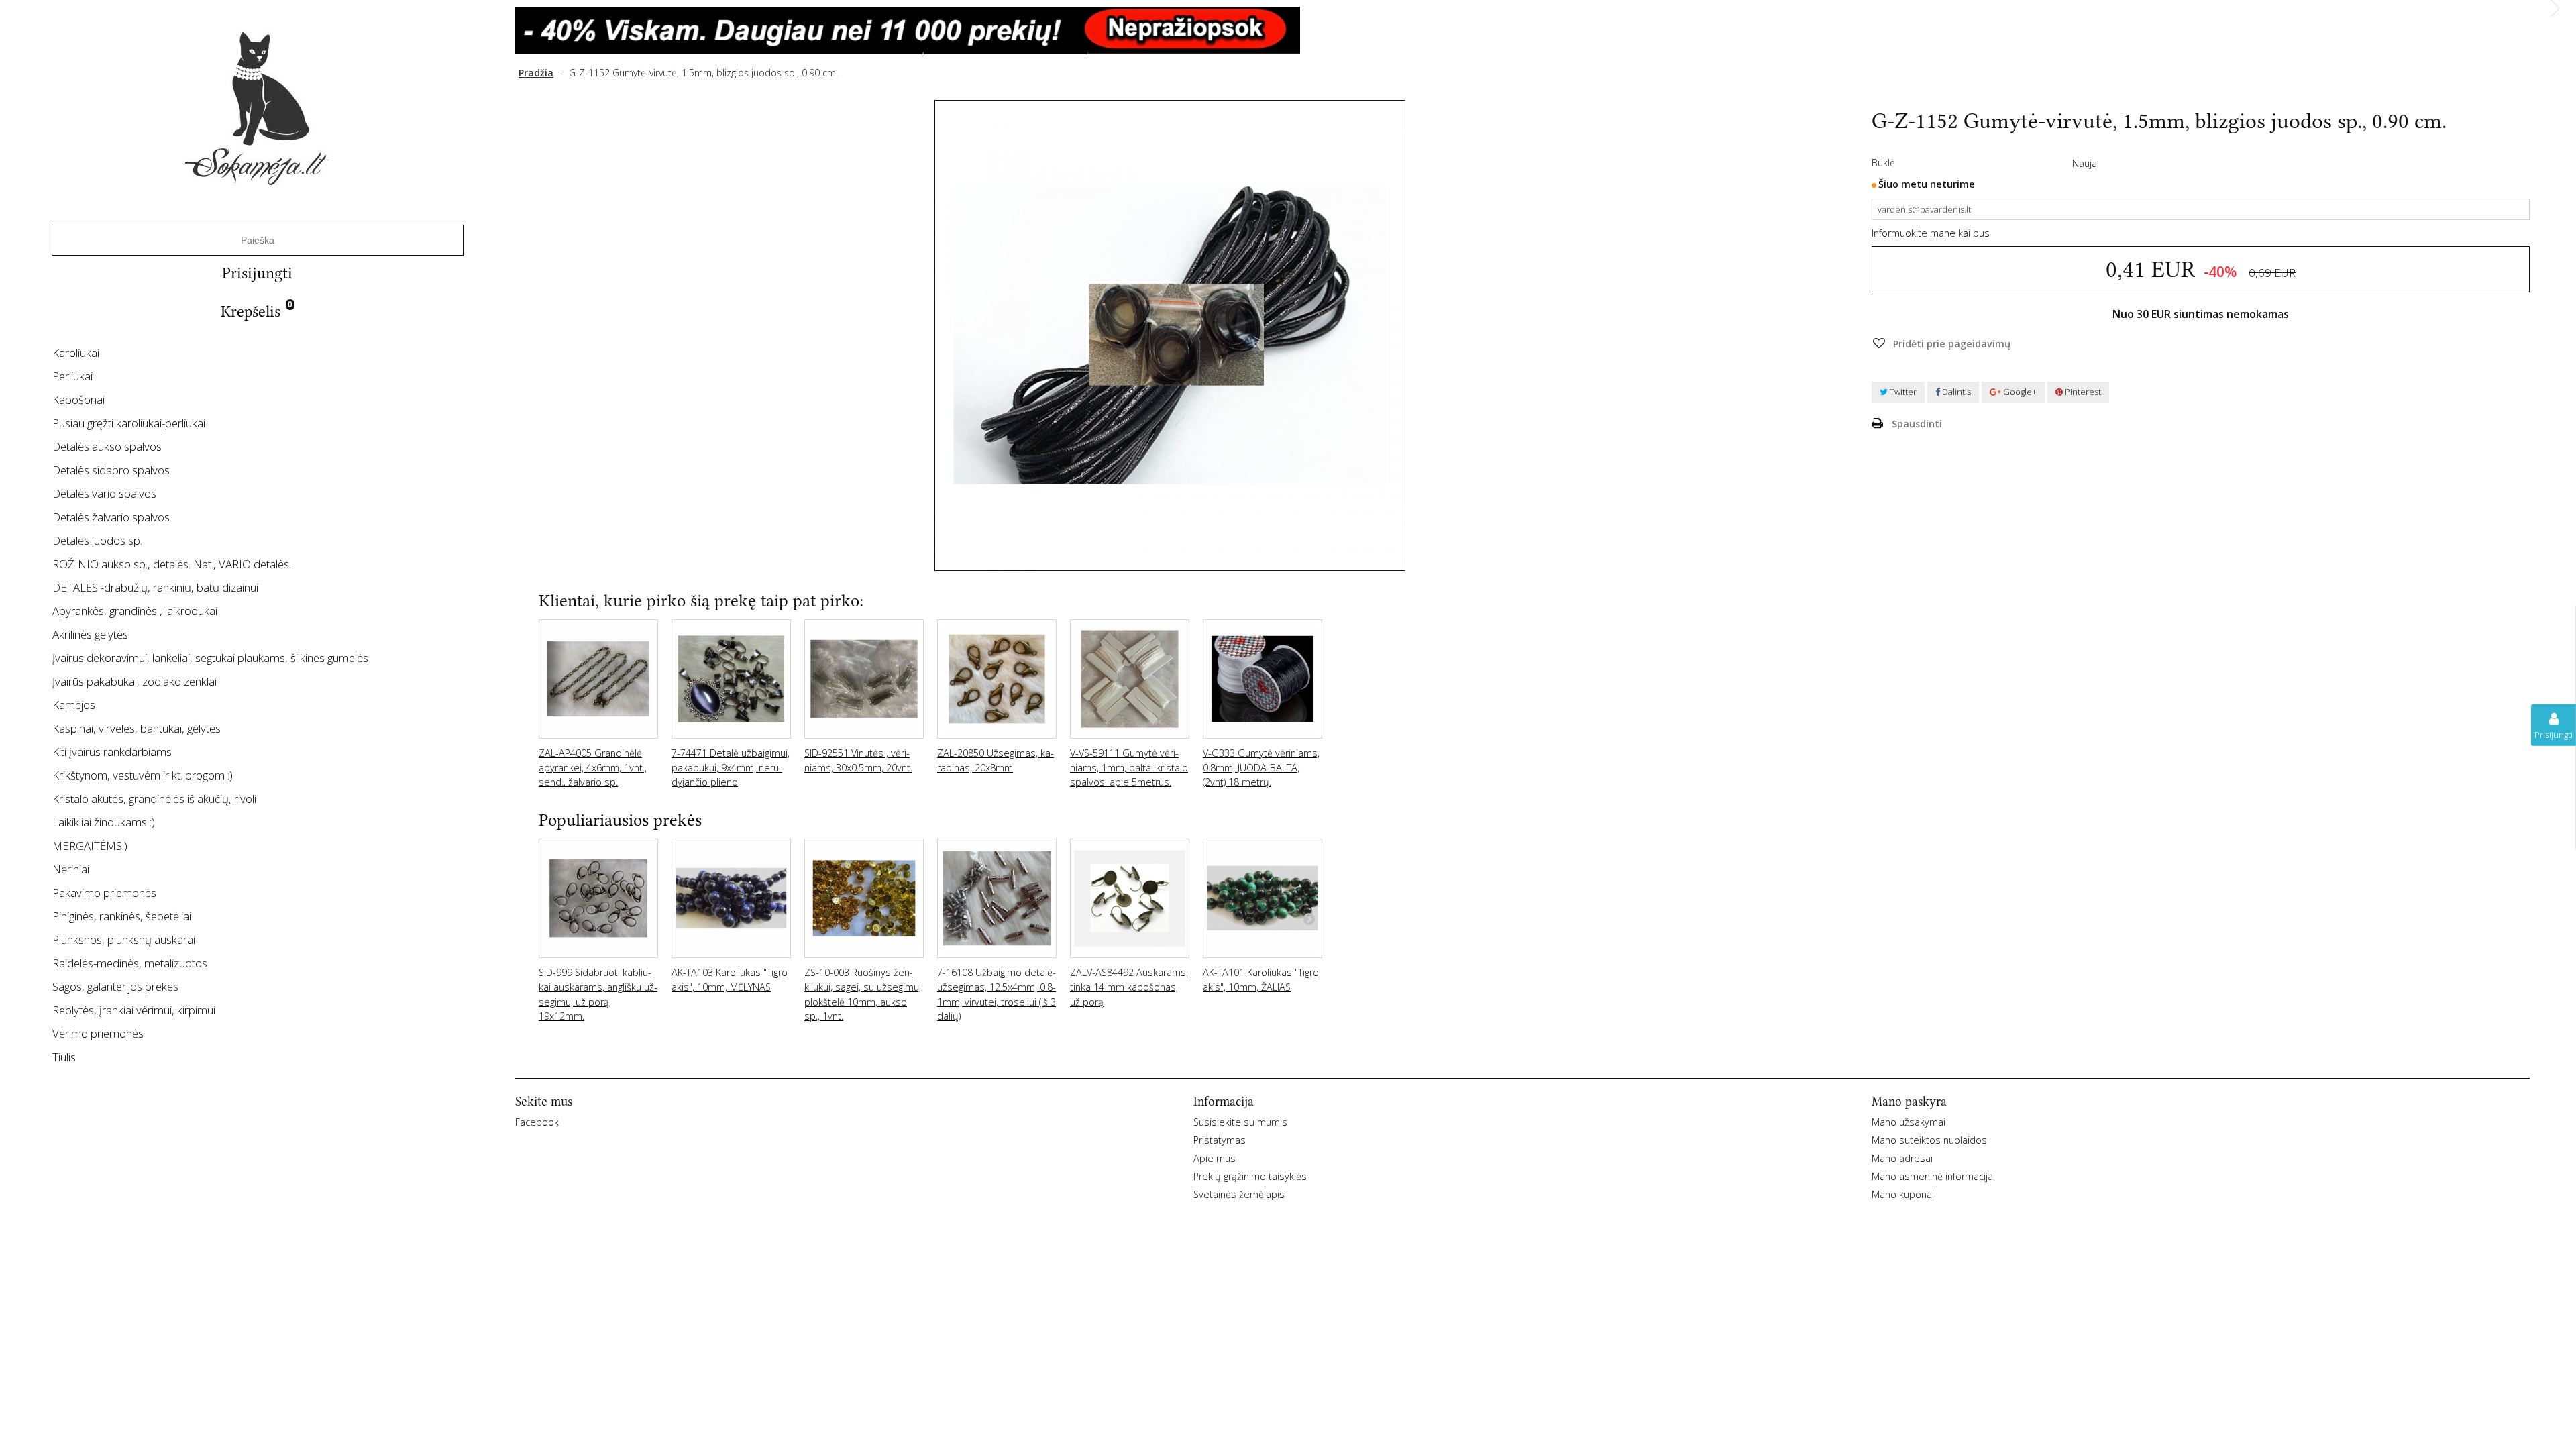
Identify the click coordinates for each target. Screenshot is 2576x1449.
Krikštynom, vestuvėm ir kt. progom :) (143, 775)
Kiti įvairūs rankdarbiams (112, 752)
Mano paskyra (1909, 1102)
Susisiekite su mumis (1240, 1122)
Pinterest (2082, 392)
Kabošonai (78, 399)
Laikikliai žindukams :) (104, 822)
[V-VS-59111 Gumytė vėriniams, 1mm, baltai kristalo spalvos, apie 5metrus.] (1130, 679)
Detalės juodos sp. (97, 540)
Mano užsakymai (1909, 1122)
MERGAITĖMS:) (90, 846)
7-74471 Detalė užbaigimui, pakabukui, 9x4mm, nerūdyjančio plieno (731, 767)
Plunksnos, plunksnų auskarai (124, 940)
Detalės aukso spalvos (107, 446)
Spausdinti (1917, 424)
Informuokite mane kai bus (1931, 233)
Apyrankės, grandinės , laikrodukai (135, 611)
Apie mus (1215, 1158)
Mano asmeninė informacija (1932, 1176)
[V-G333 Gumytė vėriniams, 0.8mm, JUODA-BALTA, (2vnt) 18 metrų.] (1263, 679)
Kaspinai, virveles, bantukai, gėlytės (137, 728)
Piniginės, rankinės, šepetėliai (122, 916)
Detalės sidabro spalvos (111, 470)
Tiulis (64, 1057)
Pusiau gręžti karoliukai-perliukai (129, 423)
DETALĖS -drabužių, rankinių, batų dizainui (155, 587)
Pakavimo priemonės (104, 893)
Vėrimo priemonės (98, 1033)
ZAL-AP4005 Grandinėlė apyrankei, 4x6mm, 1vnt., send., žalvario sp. (593, 767)
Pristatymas (1220, 1140)
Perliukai (72, 376)
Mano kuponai (1903, 1194)
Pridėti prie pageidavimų (1950, 344)
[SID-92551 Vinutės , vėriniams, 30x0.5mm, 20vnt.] (864, 679)
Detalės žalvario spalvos (111, 517)
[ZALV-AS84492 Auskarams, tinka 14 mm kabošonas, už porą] (1130, 898)
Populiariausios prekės (620, 820)
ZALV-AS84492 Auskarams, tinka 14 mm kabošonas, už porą (1129, 987)
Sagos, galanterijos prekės (115, 986)
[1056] (1533, 31)
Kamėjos (74, 705)
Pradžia (536, 73)
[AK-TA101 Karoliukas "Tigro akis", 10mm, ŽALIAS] (1263, 898)
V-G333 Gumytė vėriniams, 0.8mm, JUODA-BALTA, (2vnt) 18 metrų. (1261, 767)
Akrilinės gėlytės (90, 634)
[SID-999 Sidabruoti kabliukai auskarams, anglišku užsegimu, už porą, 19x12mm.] (598, 898)
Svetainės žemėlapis (1239, 1194)
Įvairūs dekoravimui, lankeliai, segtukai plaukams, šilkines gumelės (210, 658)
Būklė (1883, 163)
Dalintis (1955, 392)
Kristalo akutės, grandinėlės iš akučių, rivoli (154, 799)
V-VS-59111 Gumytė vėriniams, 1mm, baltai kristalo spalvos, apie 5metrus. (1129, 767)
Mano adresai (1902, 1158)
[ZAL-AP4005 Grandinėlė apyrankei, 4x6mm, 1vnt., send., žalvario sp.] (598, 679)
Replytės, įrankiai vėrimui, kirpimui (134, 1010)
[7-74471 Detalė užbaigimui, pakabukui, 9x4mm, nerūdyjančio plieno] (731, 679)
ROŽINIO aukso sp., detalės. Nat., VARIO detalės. (172, 564)
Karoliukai (76, 353)
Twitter (1902, 392)
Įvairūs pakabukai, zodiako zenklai (135, 681)
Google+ (2019, 392)
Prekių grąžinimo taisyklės (1250, 1176)
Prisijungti (257, 273)
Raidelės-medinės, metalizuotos (130, 963)
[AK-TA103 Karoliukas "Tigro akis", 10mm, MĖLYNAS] (731, 898)
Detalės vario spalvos (104, 493)
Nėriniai (71, 869)
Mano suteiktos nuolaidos (1929, 1140)
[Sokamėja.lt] (257, 108)
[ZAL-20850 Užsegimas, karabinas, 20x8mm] (997, 679)
